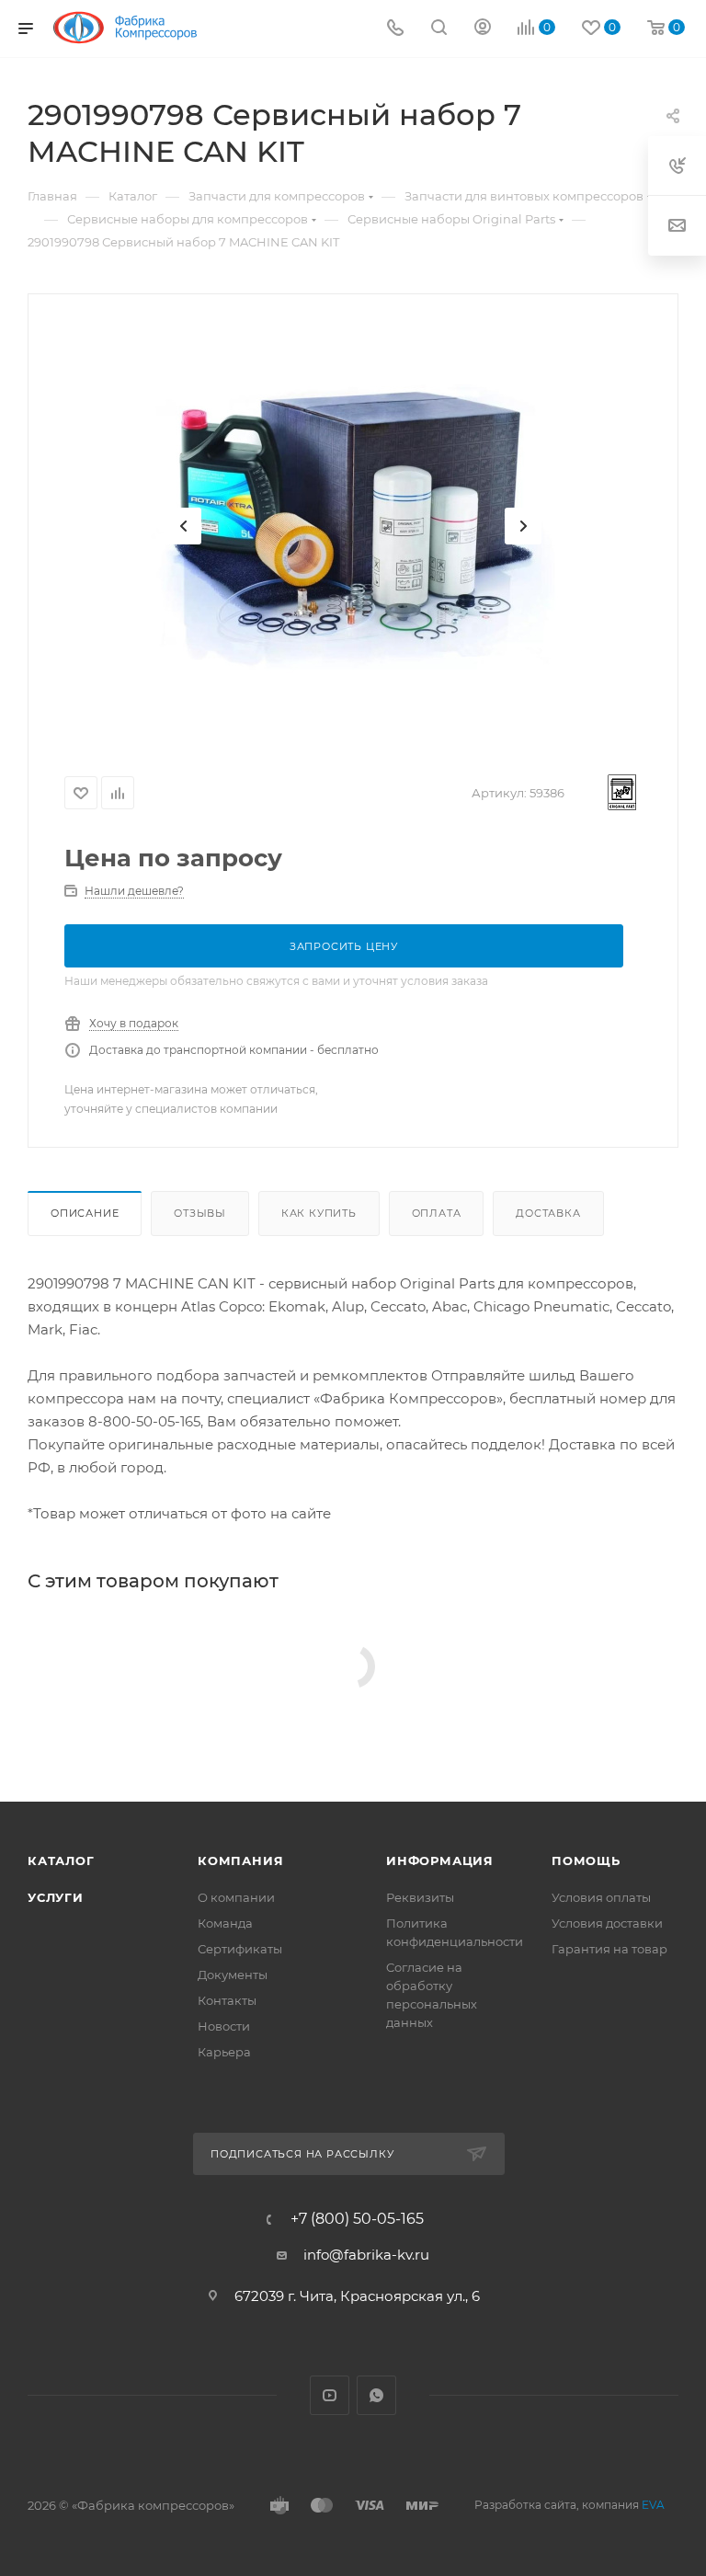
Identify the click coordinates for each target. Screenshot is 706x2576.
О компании (236, 1897)
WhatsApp (376, 2395)
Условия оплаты (601, 1897)
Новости (224, 2026)
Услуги (56, 1897)
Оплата (437, 1213)
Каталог (61, 1860)
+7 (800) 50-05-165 (357, 2219)
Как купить (319, 1213)
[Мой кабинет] (483, 29)
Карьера (224, 2052)
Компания (240, 1860)
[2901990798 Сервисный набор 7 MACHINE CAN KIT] (353, 526)
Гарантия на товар (609, 1949)
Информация (440, 1860)
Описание (85, 1213)
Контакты (227, 2000)
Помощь (586, 1860)
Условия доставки (607, 1923)
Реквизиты (420, 1897)
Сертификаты (240, 1949)
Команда (225, 1923)
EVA (653, 2505)
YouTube (330, 2395)
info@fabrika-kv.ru (366, 2255)
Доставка (548, 1213)
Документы (233, 1975)
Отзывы (200, 1213)
